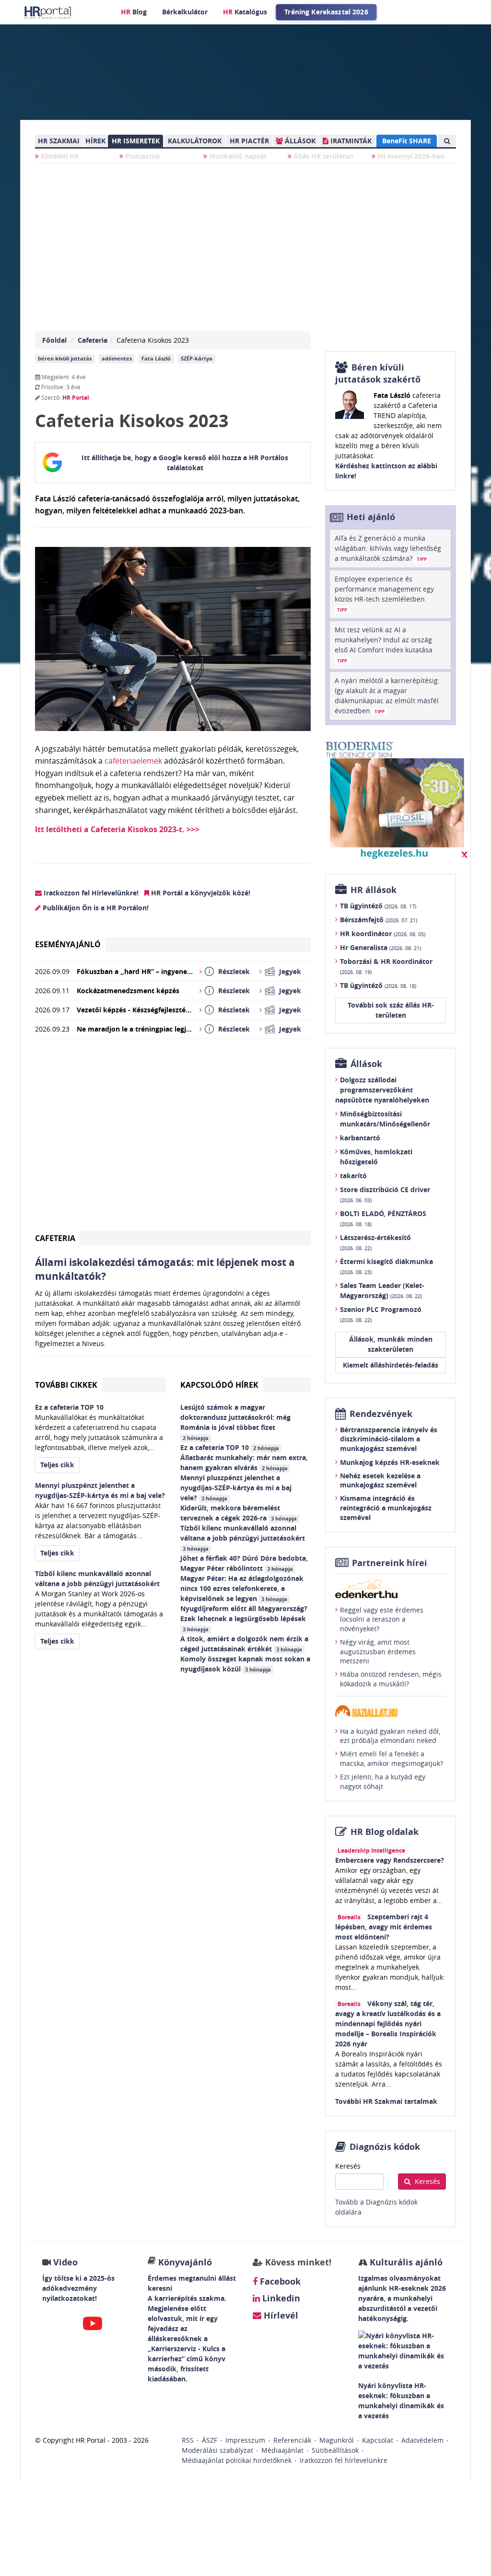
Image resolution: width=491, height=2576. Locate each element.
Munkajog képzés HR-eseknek (390, 1462)
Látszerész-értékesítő (375, 1242)
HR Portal (76, 398)
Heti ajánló (371, 517)
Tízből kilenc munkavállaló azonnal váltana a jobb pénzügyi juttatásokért (244, 1538)
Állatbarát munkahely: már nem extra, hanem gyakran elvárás (244, 1462)
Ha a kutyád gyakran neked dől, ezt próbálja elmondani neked (390, 1736)
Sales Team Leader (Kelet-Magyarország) (382, 1290)
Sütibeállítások (335, 2450)
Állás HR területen (322, 156)
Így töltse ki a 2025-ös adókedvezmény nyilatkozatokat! (78, 2288)
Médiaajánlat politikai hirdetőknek (237, 2460)
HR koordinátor (383, 934)
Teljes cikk (57, 1465)
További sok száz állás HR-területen (391, 1010)
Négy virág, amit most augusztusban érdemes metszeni (378, 1651)
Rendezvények (381, 1414)
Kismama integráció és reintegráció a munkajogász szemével (386, 1508)
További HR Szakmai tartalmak (386, 2101)
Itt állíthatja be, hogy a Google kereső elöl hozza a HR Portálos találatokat (185, 463)
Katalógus (245, 12)
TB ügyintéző (378, 906)
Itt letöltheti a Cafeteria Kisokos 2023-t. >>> (117, 829)
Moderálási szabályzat (217, 2450)
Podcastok (142, 156)
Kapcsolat (378, 2440)
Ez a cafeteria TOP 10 (230, 1447)
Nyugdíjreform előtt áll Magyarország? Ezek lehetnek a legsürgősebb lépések (244, 1618)
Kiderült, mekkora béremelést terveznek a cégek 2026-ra (239, 1513)
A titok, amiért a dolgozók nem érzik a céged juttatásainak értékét (244, 1644)
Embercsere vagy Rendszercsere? (390, 1860)
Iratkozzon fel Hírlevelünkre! (90, 893)
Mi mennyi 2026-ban (410, 156)
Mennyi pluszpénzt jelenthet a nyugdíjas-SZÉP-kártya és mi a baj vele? (236, 1488)
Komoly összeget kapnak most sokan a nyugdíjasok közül (245, 1664)
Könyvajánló (185, 2262)
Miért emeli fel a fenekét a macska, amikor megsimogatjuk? (392, 1758)
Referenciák (292, 2440)
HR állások (374, 890)
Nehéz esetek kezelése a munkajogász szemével (380, 1480)
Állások (366, 1064)
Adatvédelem (422, 2440)
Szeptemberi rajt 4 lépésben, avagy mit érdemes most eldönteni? (384, 1927)
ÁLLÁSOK (299, 141)
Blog (134, 12)
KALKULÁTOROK (195, 141)
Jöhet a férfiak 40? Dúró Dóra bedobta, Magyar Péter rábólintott (244, 1563)
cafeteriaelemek (133, 761)
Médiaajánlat (282, 2450)
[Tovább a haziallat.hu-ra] (391, 1711)
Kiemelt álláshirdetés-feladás (391, 1365)
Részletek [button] (234, 971)
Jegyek (290, 971)
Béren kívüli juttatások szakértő (378, 373)
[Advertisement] (173, 1139)
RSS (188, 2440)
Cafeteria (93, 340)
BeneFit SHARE (407, 141)
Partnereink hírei (390, 1563)
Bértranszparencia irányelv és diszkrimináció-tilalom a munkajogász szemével (389, 1439)
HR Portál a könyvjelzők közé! (200, 893)
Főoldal (54, 340)
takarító (353, 1176)
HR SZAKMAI (59, 141)
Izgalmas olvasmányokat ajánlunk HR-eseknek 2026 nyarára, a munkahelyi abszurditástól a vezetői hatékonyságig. (402, 2298)
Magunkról (337, 2440)
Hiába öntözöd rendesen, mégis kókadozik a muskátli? (391, 1679)
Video (65, 2262)
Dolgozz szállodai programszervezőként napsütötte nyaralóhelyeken (382, 1090)
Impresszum (245, 2440)
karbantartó (360, 1138)
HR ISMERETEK (136, 141)
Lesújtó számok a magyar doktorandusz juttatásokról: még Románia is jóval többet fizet (235, 1422)
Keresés (348, 2166)
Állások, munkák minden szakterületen (391, 1344)
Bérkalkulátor (185, 12)
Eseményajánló (68, 944)
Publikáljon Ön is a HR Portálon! (95, 908)
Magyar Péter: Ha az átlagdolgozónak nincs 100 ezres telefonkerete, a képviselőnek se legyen (242, 1588)
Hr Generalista (380, 947)
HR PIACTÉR (249, 141)
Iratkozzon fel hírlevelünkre (344, 2460)
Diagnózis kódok (385, 2147)
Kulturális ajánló (405, 2262)
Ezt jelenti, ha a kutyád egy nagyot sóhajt (383, 1781)
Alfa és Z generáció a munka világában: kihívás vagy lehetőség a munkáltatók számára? (388, 548)
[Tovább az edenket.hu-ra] (391, 1589)
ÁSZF (210, 2440)
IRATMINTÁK (350, 141)
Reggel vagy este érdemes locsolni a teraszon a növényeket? (382, 1619)
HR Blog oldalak (385, 1832)
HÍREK (95, 141)
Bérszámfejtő (379, 920)
